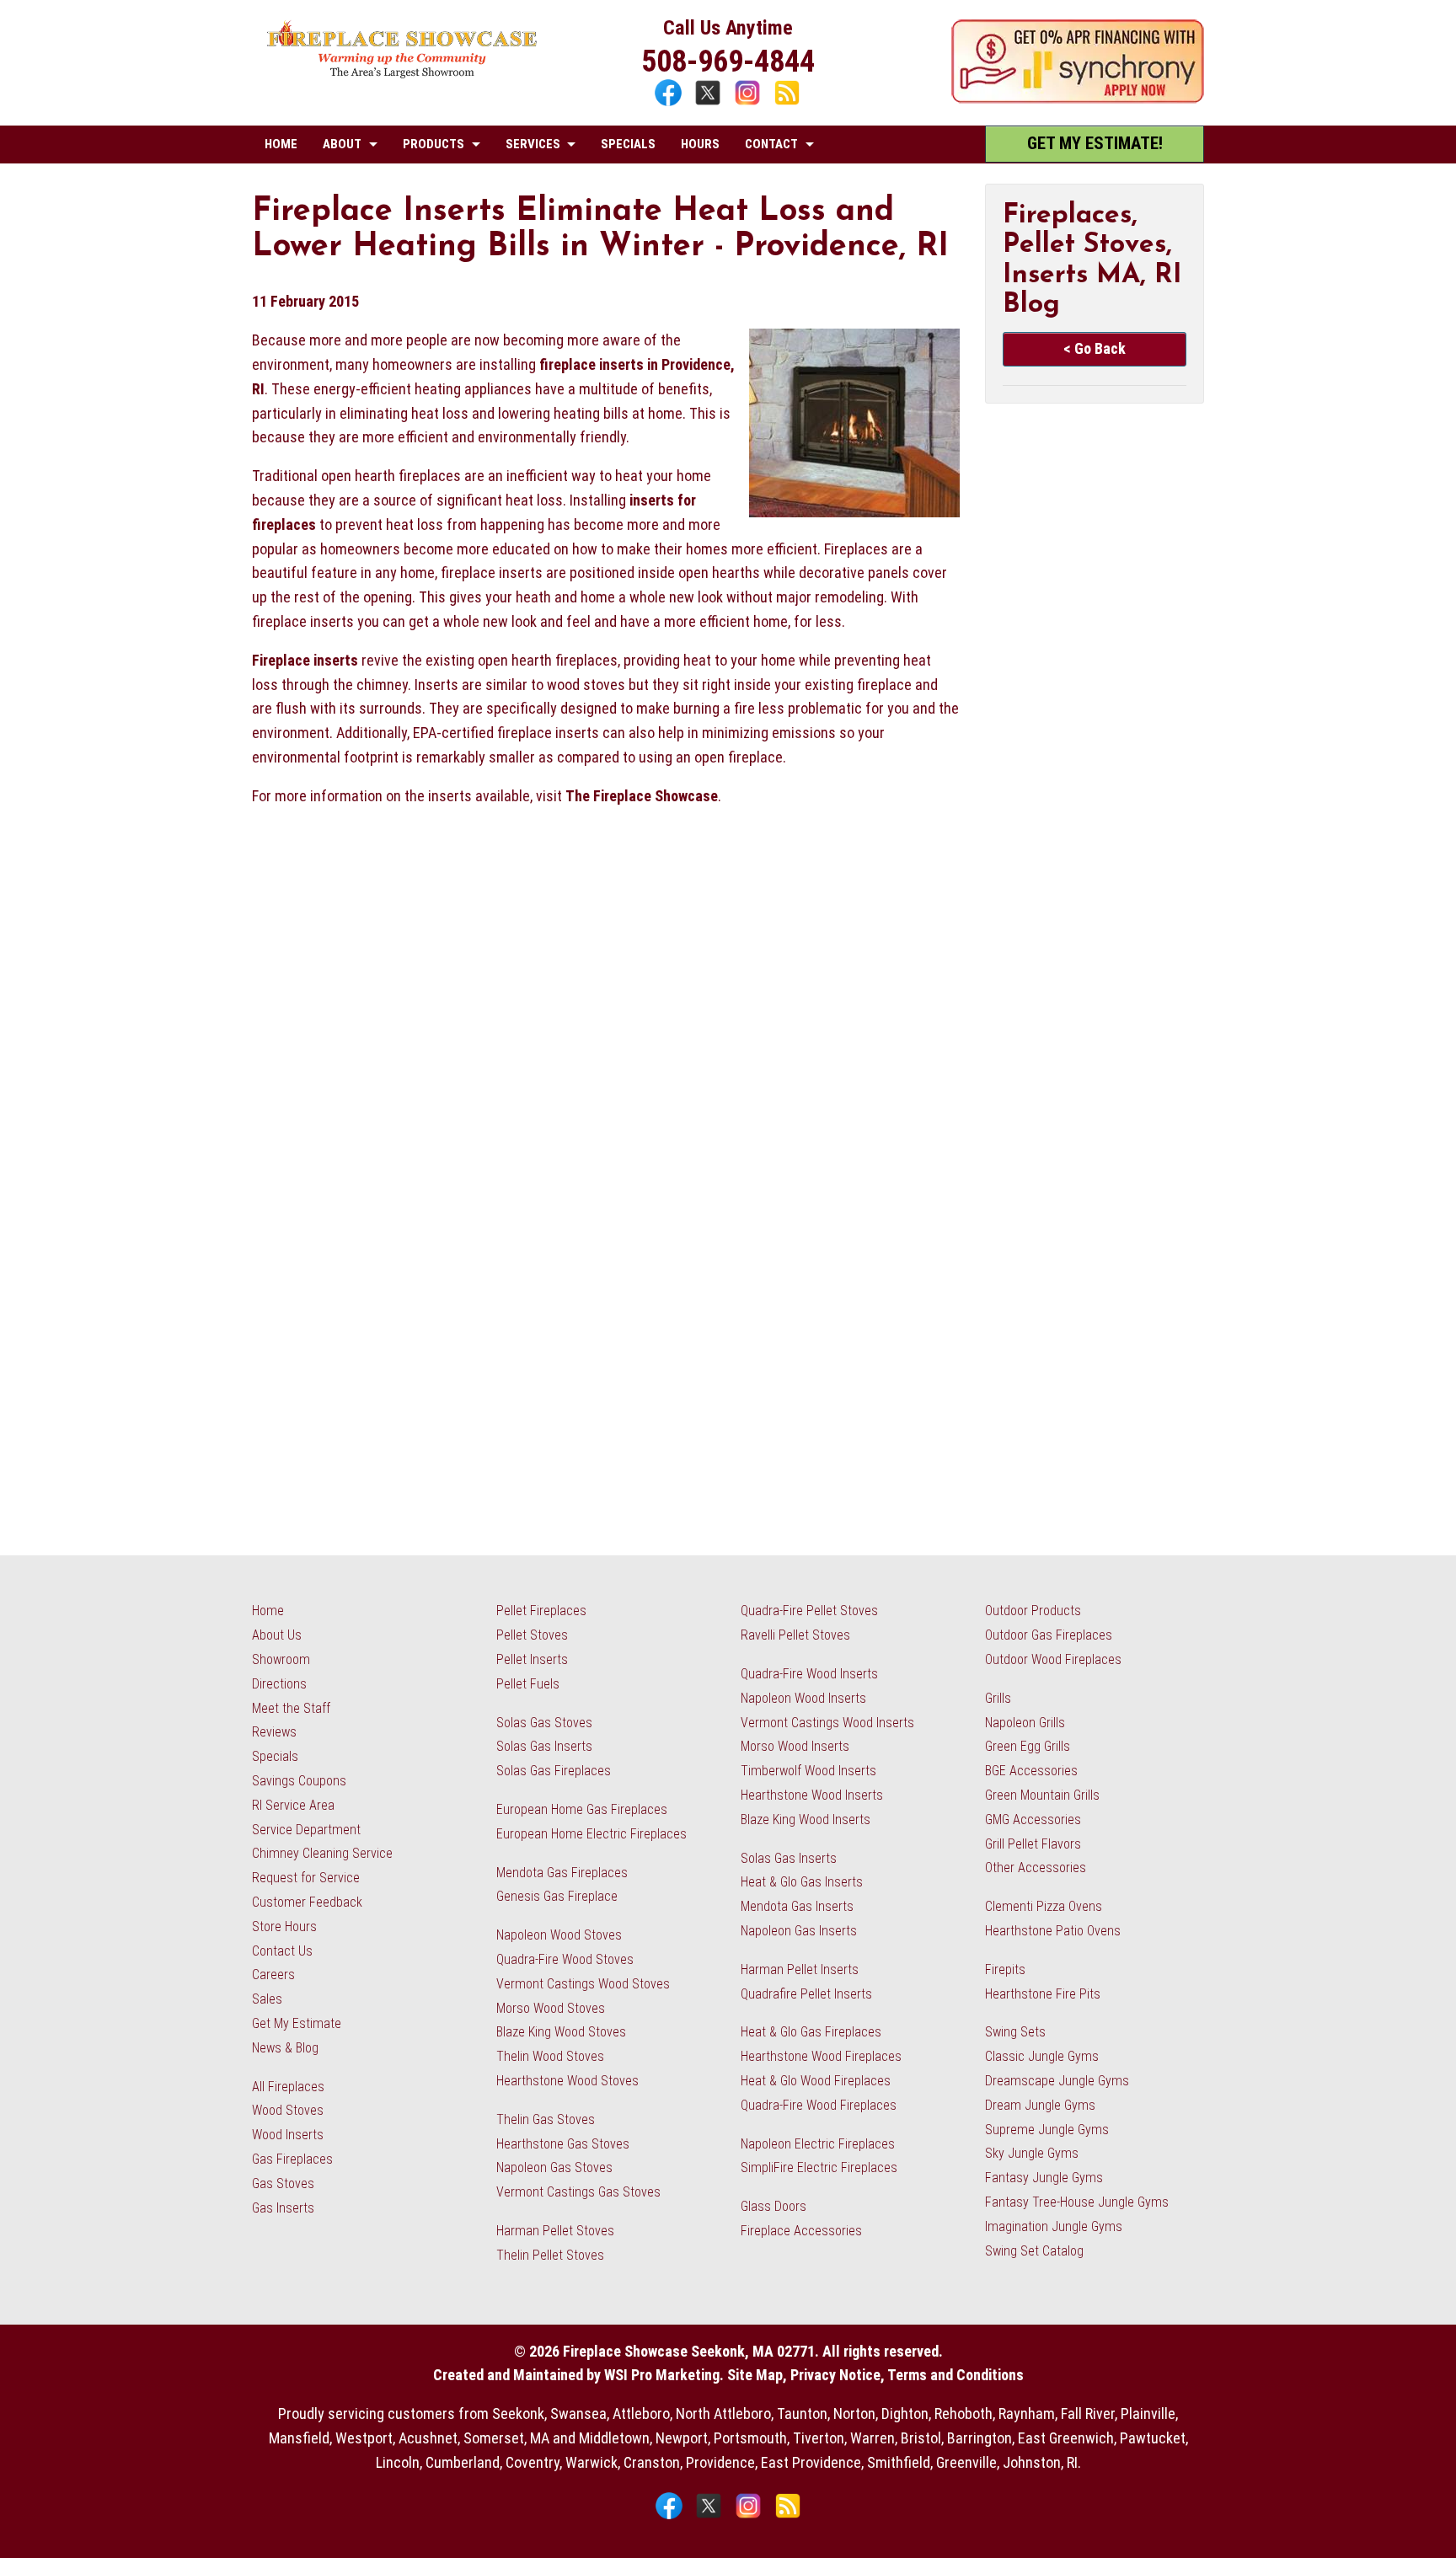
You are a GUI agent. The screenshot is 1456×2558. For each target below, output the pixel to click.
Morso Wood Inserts (795, 1746)
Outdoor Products (1033, 1611)
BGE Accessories (1031, 1771)
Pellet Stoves (532, 1635)
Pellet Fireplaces (541, 1611)
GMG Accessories (1033, 1819)
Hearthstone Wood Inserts (812, 1795)
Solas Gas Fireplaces (554, 1771)
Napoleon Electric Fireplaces (818, 2144)
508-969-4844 (728, 62)
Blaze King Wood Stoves (561, 2032)
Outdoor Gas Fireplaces (1049, 1635)
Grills (998, 1698)
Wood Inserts (288, 2135)
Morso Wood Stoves (551, 2008)
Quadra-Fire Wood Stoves (565, 1959)
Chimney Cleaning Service (322, 1853)
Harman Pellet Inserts (800, 1969)
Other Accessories (1036, 1868)
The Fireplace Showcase (642, 796)
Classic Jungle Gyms (1042, 2056)
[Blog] (787, 103)
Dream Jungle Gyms (1040, 2105)
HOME (281, 144)
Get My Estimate (297, 2023)
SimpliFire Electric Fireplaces (819, 2167)
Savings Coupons (299, 1781)
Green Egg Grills (1028, 1746)
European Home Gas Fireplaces (582, 1809)
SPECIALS (628, 144)
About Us (277, 1635)
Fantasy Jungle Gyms (1044, 2178)
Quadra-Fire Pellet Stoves (809, 1611)
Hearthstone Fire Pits (1043, 1994)
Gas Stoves (283, 2183)
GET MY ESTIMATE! (1095, 143)
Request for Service (306, 1878)
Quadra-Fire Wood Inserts (809, 1674)
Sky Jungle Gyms (1032, 2153)
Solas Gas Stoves (544, 1723)
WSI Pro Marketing (662, 2375)
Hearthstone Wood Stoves (567, 2081)
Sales (267, 1999)
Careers (273, 1975)
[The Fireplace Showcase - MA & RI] (402, 74)
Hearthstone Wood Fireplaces (821, 2056)
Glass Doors (773, 2206)
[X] (710, 103)
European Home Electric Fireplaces (591, 1834)
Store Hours (284, 1927)
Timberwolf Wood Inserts (808, 1771)
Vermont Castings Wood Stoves (583, 1984)
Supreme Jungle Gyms (1047, 2130)
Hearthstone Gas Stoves (563, 2144)
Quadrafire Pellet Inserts (806, 1994)
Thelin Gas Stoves (546, 2119)
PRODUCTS (434, 144)
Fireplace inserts (305, 660)
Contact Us (282, 1951)
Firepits (1005, 1969)
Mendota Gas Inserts (797, 1906)
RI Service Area (293, 1805)
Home (268, 1611)
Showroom (281, 1659)
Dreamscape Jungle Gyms (1057, 2081)
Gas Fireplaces (292, 2159)
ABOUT (342, 144)
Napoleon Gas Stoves (554, 2167)
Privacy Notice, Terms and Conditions (907, 2375)
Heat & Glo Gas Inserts (802, 1882)
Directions (279, 1684)
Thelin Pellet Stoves (550, 2255)
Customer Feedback (307, 1902)
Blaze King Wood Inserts (806, 1819)
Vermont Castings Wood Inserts (827, 1723)
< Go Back (1095, 348)
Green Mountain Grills (1042, 1795)
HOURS (700, 144)
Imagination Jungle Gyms (1054, 2226)
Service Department (306, 1830)
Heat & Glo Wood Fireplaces (816, 2081)
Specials (275, 1756)
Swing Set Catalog (1034, 2251)
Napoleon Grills (1025, 1723)
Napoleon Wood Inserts (803, 1698)
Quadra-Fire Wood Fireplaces (819, 2105)
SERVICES (533, 144)
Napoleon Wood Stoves (559, 1935)
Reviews (274, 1732)
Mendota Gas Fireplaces (562, 1873)
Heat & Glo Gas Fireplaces (811, 2032)
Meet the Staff (291, 1708)
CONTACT (771, 144)
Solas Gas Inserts (544, 1746)
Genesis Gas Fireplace (557, 1896)
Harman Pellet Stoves (555, 2231)
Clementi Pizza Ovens (1044, 1906)
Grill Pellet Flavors (1033, 1844)
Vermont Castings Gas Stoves (578, 2192)
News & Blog (285, 2048)
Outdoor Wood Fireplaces (1053, 1659)
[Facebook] (670, 103)
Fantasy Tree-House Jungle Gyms (1077, 2202)
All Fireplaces (288, 2087)
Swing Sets (1015, 2032)
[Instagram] (749, 103)
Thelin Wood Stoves (550, 2056)
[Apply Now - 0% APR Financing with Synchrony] (1078, 98)
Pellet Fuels (528, 1684)
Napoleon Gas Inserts (799, 1931)
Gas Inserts (283, 2208)
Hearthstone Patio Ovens (1053, 1931)
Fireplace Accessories (801, 2231)
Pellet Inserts (532, 1659)
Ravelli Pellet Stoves (795, 1635)
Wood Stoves (288, 2110)
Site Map (755, 2375)
